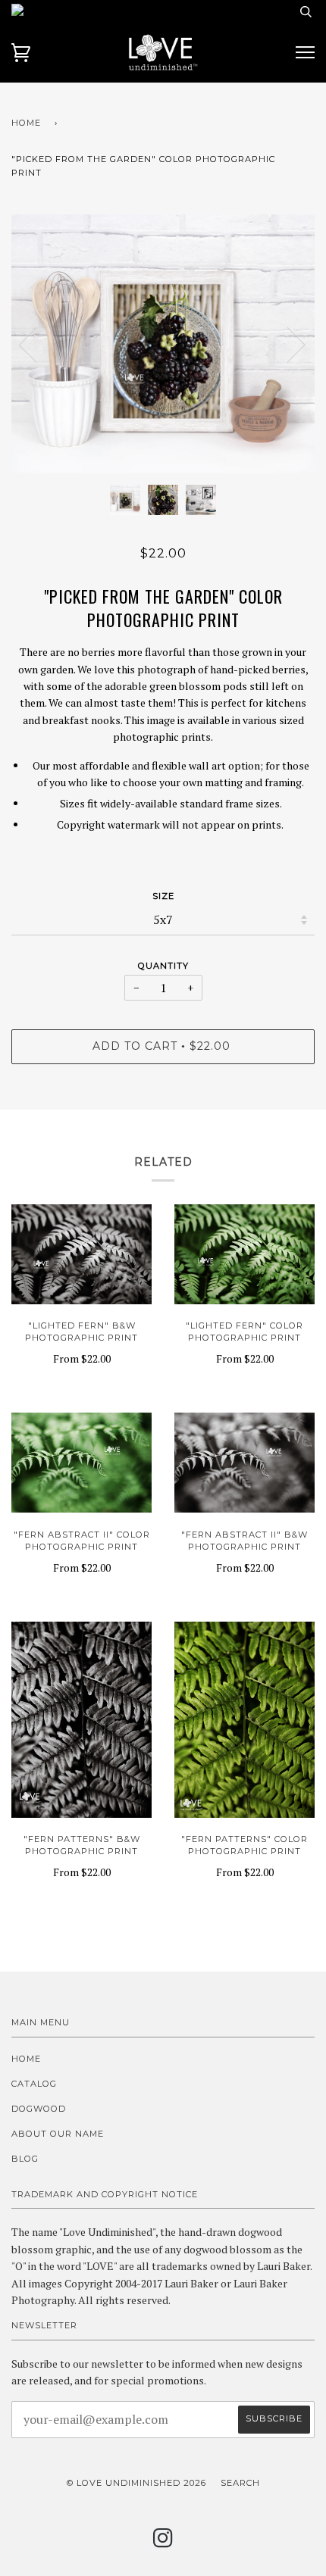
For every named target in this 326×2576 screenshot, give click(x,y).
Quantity (163, 966)
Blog (25, 2159)
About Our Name (58, 2134)
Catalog (34, 2084)
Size (163, 896)
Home (26, 123)
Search (240, 2483)
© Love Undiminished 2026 (136, 2483)
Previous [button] (37, 344)
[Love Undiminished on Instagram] (163, 2543)
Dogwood (39, 2109)
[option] (163, 344)
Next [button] (287, 344)
